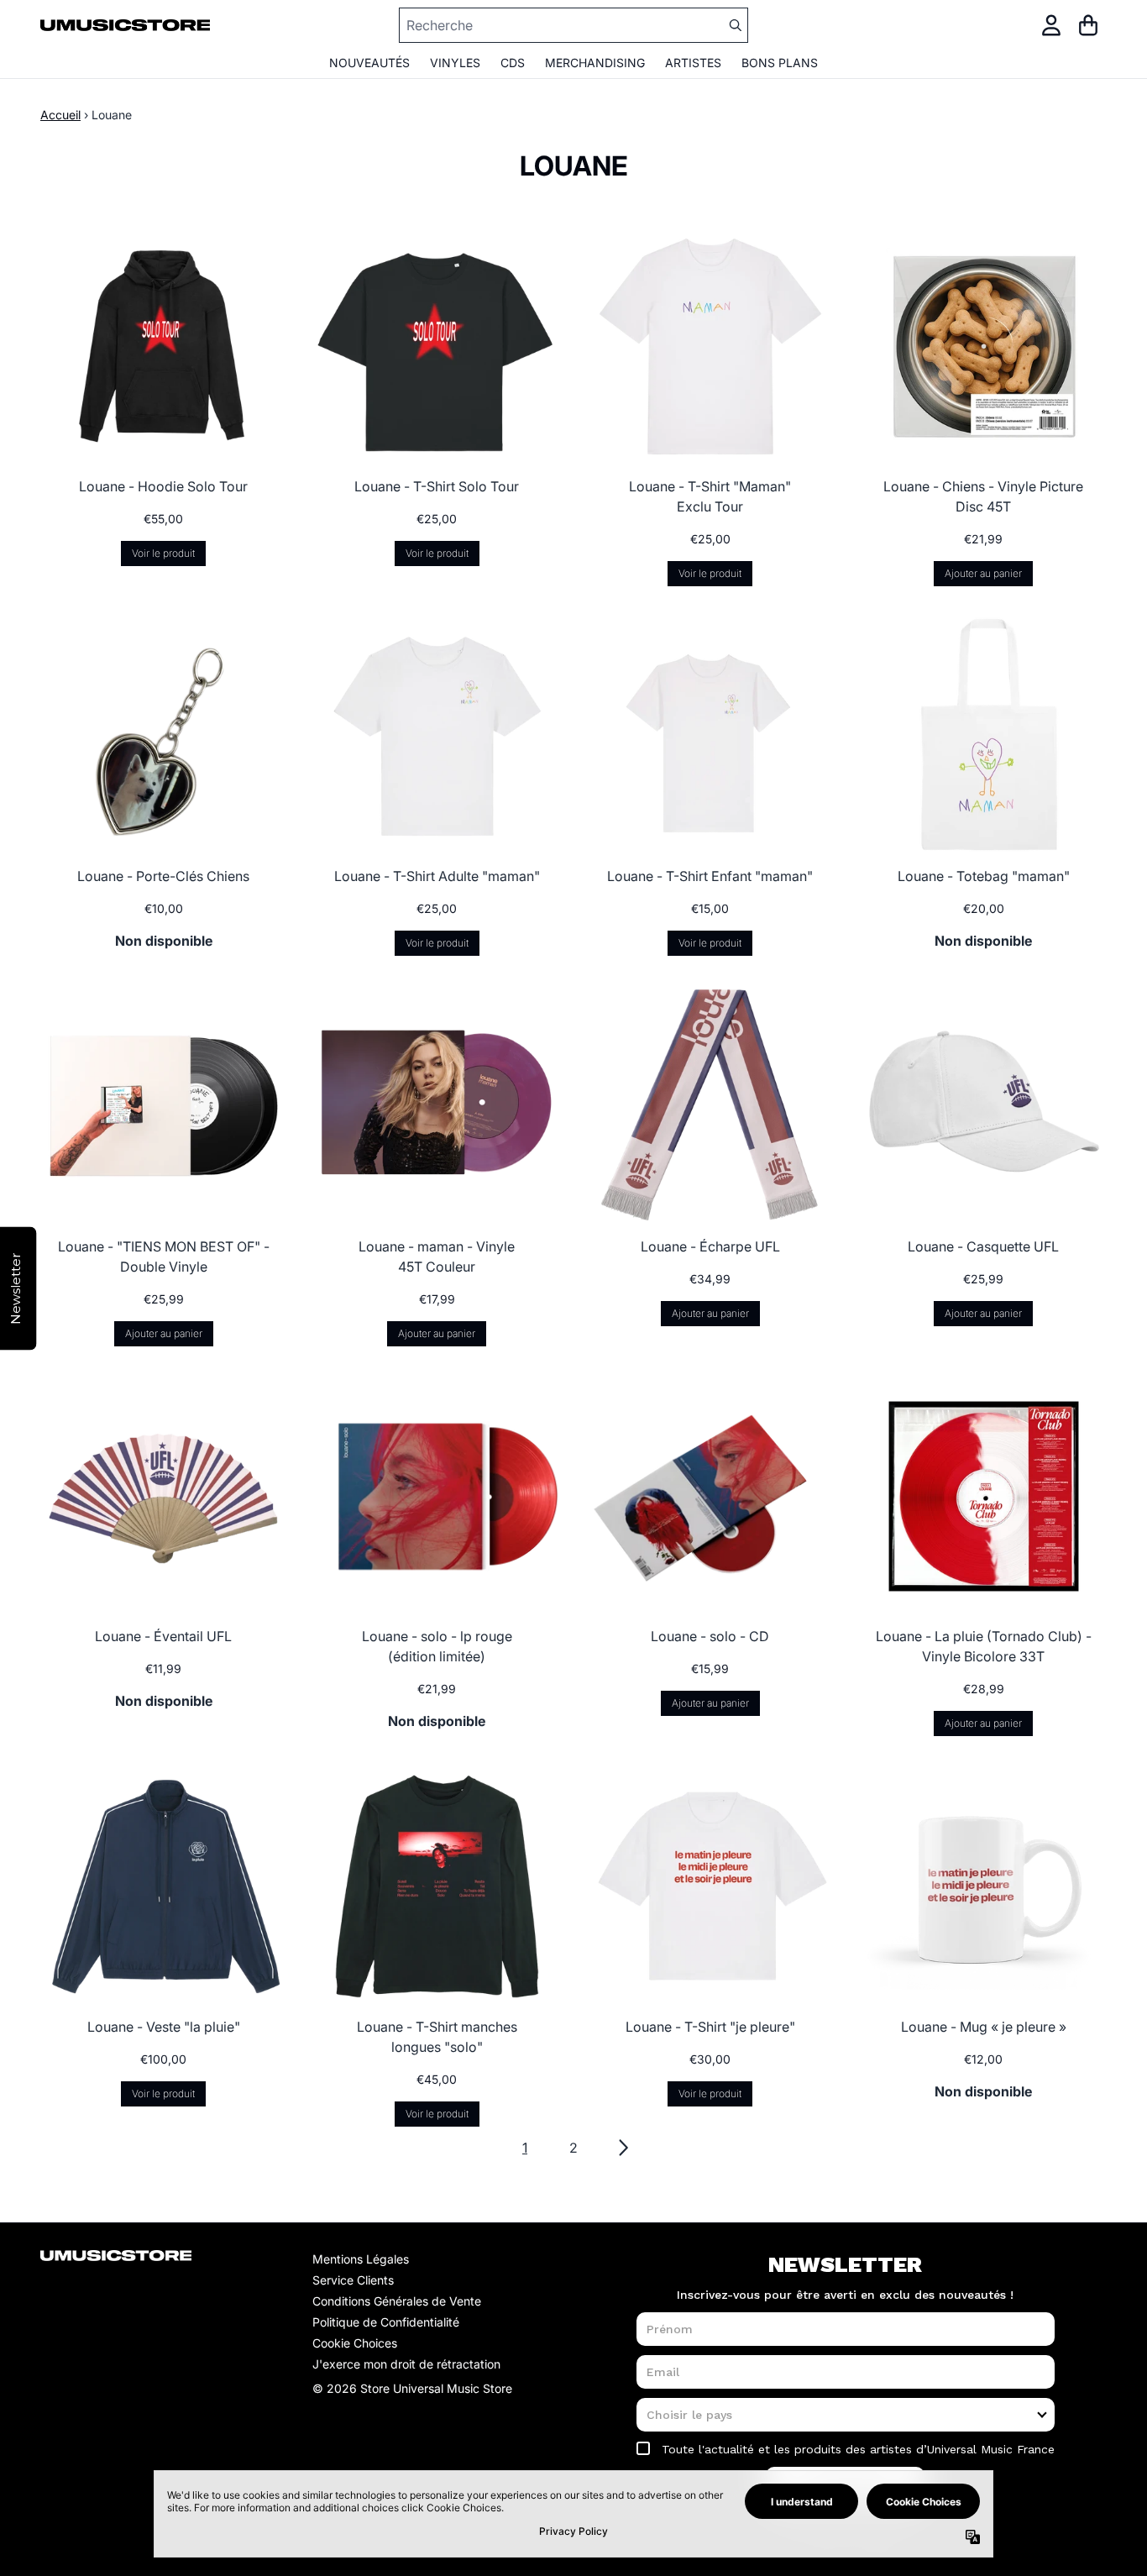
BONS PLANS (780, 63)
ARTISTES (693, 63)
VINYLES (455, 63)
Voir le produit (163, 553)
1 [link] (525, 2148)
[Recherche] (735, 25)
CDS (513, 63)
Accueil (60, 115)
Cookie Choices (355, 2343)
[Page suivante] (622, 2148)
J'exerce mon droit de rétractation (406, 2364)
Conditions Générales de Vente (397, 2301)
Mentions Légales (361, 2259)
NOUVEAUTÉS (369, 63)
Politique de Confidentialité (386, 2322)
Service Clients (353, 2280)
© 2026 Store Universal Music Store (412, 2388)
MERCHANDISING (595, 63)
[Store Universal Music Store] (125, 26)
